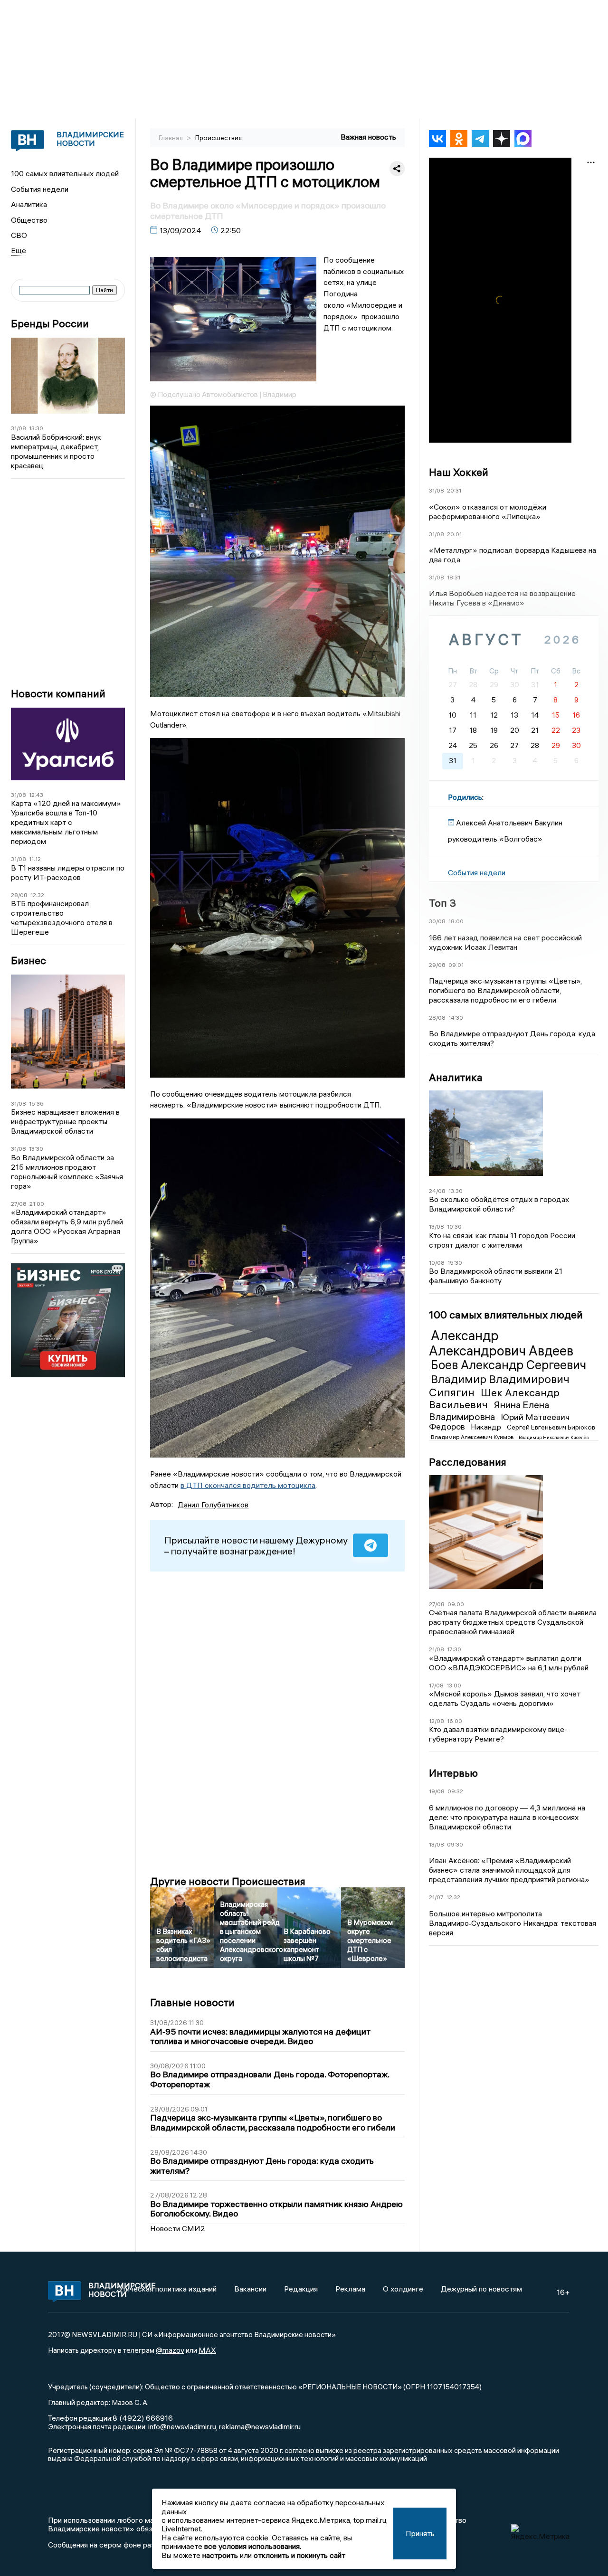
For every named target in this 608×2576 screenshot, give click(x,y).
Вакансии (250, 2289)
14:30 (456, 1018)
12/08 (437, 1721)
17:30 (454, 1649)
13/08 (437, 1226)
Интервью (453, 1773)
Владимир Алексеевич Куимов (473, 1437)
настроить (220, 2555)
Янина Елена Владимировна (489, 1410)
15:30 (455, 1263)
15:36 (36, 1103)
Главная (171, 138)
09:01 (456, 965)
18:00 (456, 921)
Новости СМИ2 (178, 2228)
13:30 (36, 428)
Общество (29, 220)
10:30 (454, 1226)
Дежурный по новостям (481, 2289)
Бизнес (28, 961)
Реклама (350, 2289)
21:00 (37, 1204)
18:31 (454, 577)
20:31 (454, 490)
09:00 (456, 1604)
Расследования (468, 1462)
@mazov (170, 2350)
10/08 (437, 1263)
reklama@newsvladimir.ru (260, 2426)
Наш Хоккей (459, 472)
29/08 (437, 965)
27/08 (19, 1204)
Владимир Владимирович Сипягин (499, 1385)
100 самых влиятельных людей (65, 173)
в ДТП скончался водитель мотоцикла (248, 1485)
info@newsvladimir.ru (182, 2426)
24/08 (437, 1191)
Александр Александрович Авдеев (501, 1343)
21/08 (437, 1649)
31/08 (19, 428)
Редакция (301, 2289)
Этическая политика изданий (167, 2289)
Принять (420, 2533)
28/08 (19, 895)
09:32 (455, 1791)
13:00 (454, 1685)
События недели (40, 189)
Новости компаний (58, 694)
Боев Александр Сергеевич (508, 1365)
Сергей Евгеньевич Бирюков (551, 1427)
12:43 (36, 795)
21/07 (436, 1897)
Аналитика (29, 204)
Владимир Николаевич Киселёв (554, 1437)
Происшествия (218, 138)
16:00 (455, 1721)
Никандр (487, 1427)
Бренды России (50, 324)
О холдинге (403, 2289)
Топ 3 (442, 903)
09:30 (455, 1844)
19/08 (437, 1791)
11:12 (35, 859)
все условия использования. (253, 2546)
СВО (19, 235)
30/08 (437, 921)
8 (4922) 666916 (143, 2418)
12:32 (37, 895)
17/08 (436, 1685)
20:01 (454, 534)
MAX (207, 2350)
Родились (465, 797)
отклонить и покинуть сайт (299, 2555)
